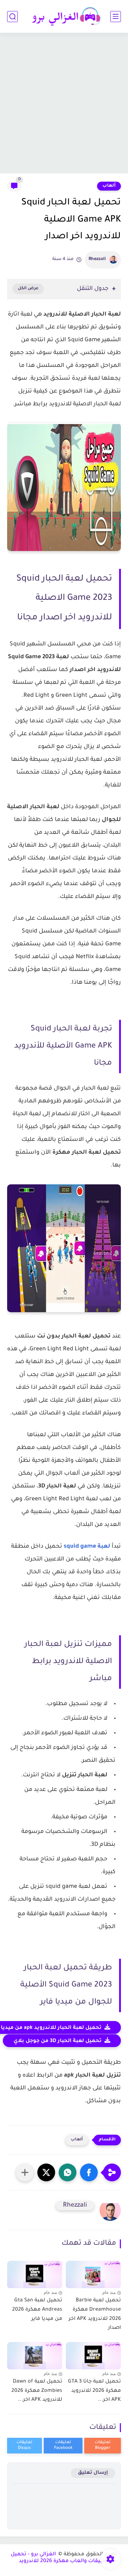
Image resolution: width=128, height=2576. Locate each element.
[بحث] (12, 17)
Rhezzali (97, 259)
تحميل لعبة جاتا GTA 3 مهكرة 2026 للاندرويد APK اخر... (94, 2391)
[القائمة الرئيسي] (116, 17)
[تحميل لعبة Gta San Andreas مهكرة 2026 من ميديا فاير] (35, 2273)
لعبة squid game (87, 1547)
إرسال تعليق (93, 2473)
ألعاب (109, 186)
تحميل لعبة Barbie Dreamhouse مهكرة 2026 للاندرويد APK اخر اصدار (95, 2314)
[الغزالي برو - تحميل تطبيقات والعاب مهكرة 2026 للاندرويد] (64, 17)
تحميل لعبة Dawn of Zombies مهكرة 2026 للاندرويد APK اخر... (37, 2391)
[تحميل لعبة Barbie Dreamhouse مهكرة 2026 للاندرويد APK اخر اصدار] (93, 2273)
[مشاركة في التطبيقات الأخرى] (25, 2172)
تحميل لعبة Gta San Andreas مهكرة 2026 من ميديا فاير (37, 2310)
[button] (89, 2172)
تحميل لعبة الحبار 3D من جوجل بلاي (58, 2041)
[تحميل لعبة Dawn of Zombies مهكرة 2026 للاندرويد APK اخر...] (35, 2354)
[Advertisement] (64, 104)
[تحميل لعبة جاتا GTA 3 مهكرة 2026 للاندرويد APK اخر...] (93, 2354)
